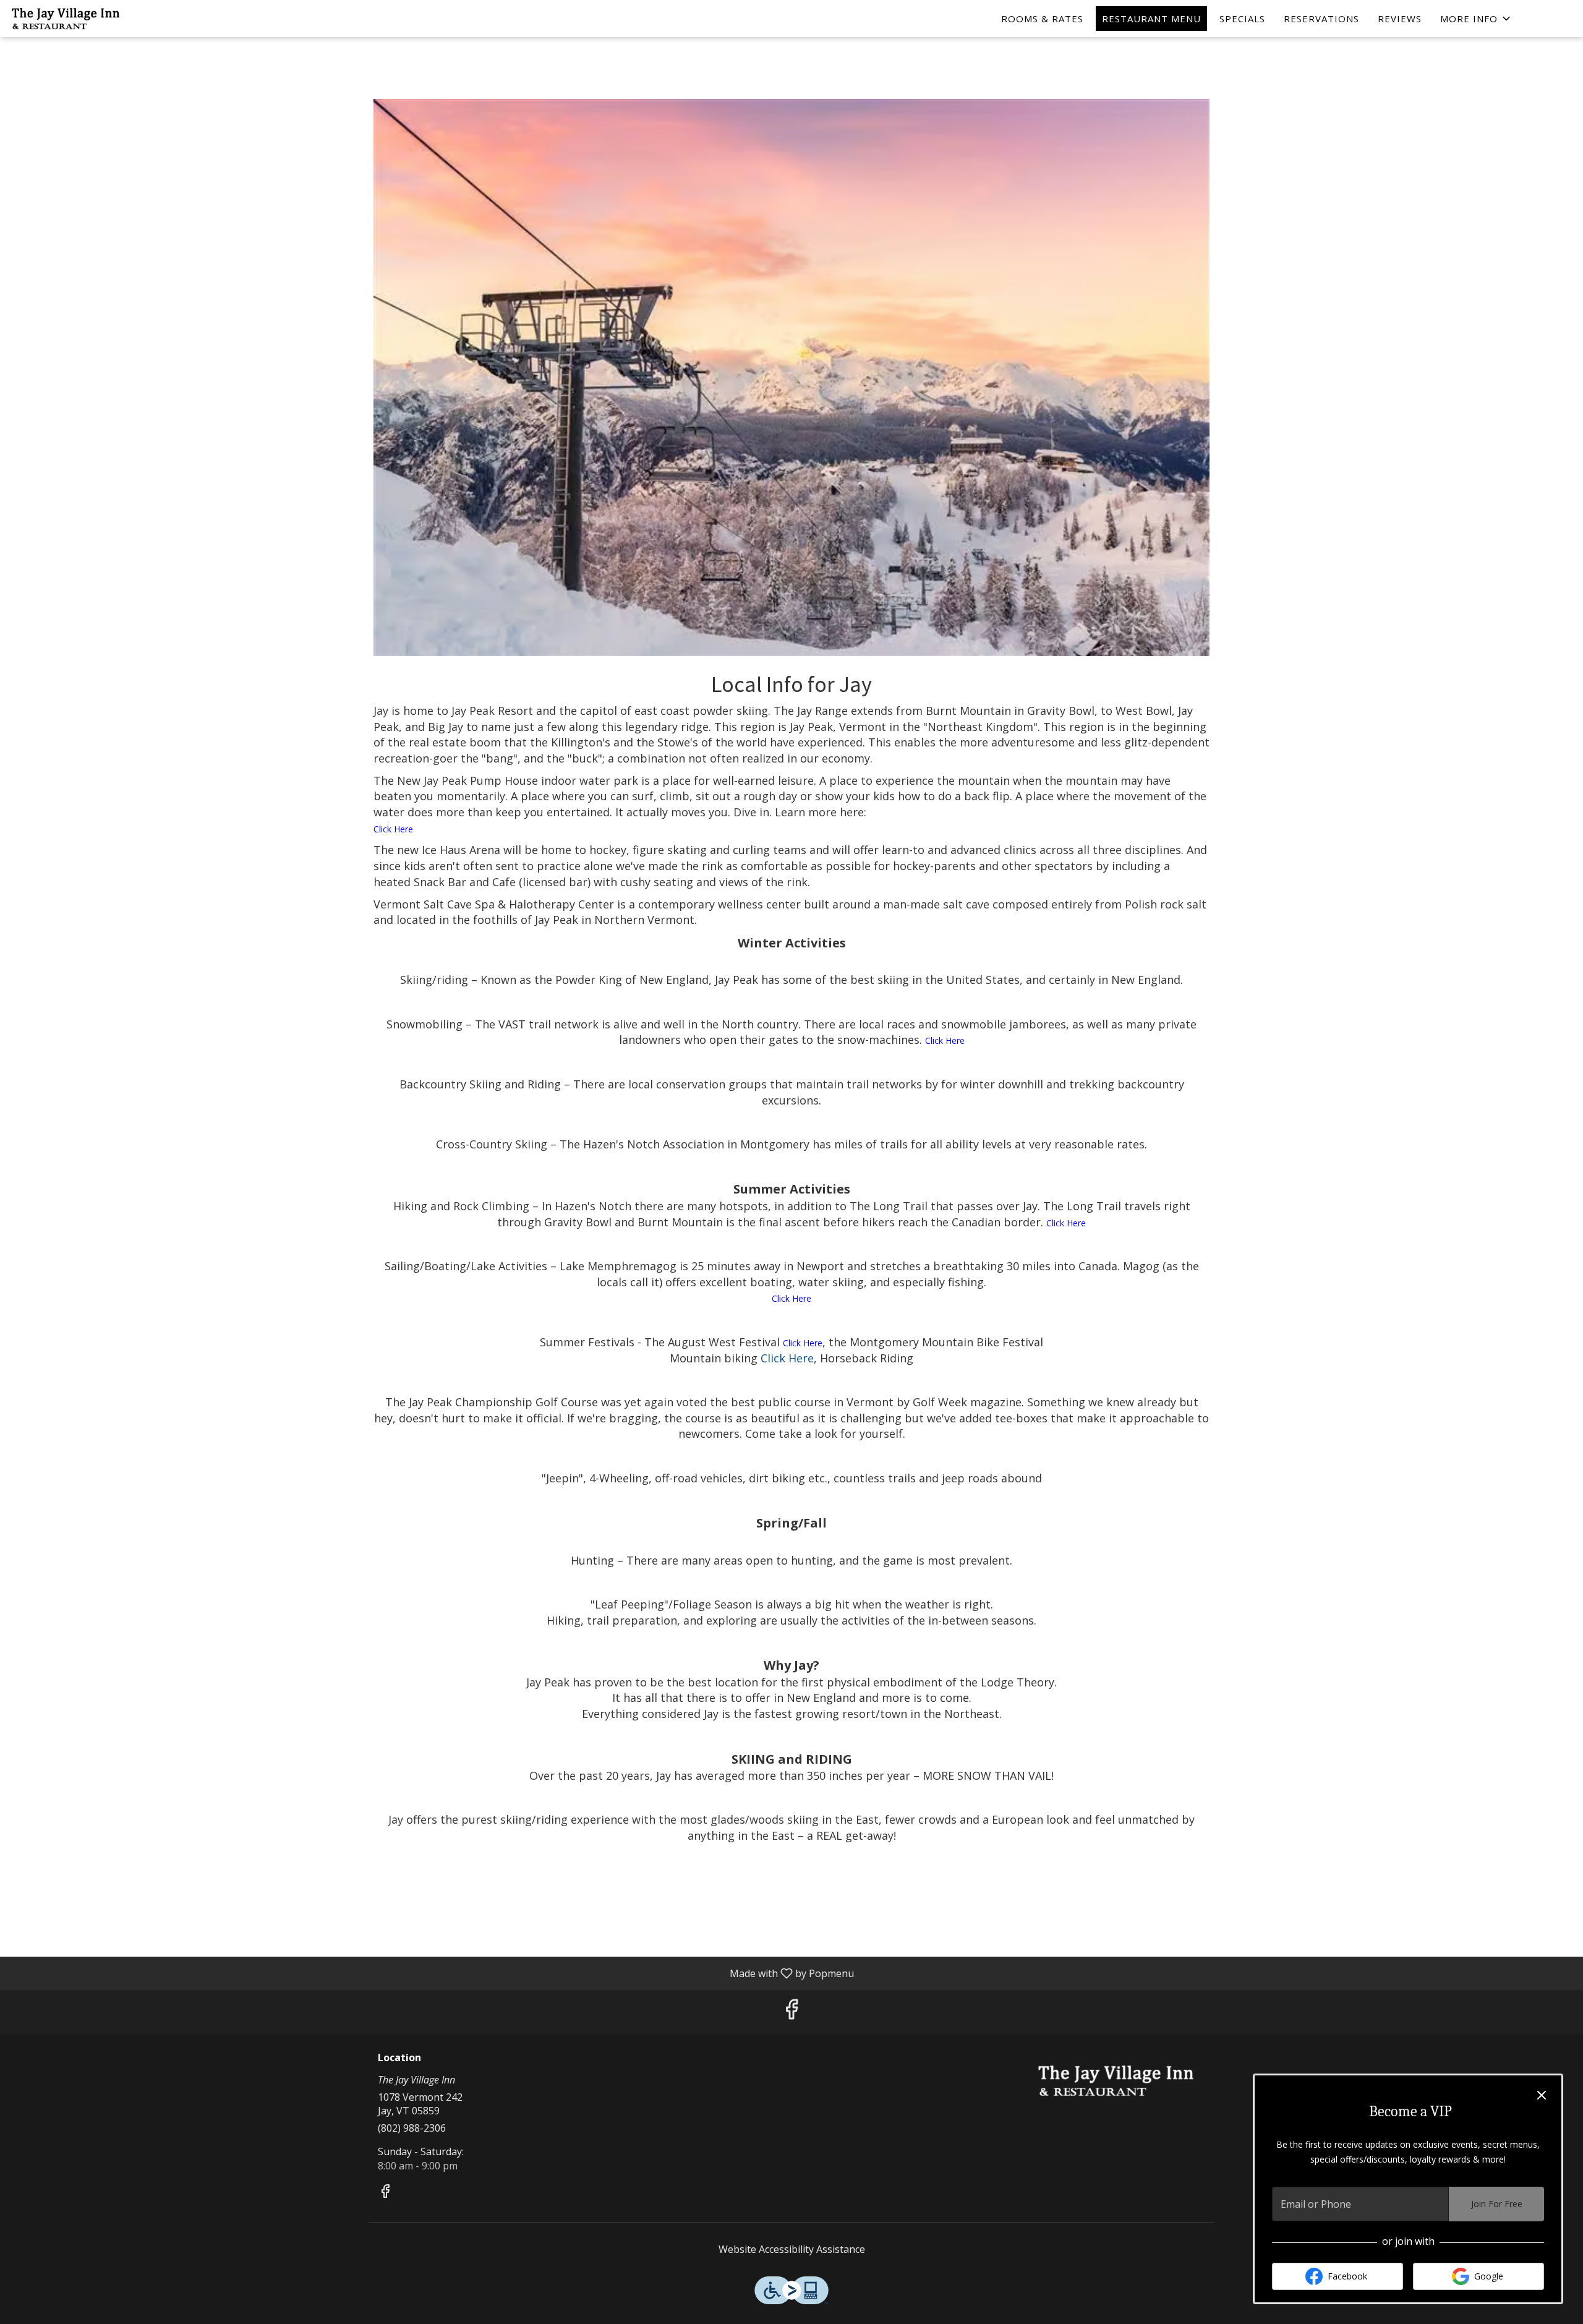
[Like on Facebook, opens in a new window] (791, 2012)
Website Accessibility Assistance (792, 2249)
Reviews (1400, 19)
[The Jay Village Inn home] (66, 19)
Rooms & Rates (1042, 19)
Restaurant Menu (1151, 19)
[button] (1476, 19)
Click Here (393, 829)
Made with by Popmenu (432, 1973)
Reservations (1321, 19)
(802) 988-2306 (412, 2128)
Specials (1242, 19)
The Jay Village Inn (1116, 2080)
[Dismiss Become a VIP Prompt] (1542, 2095)
